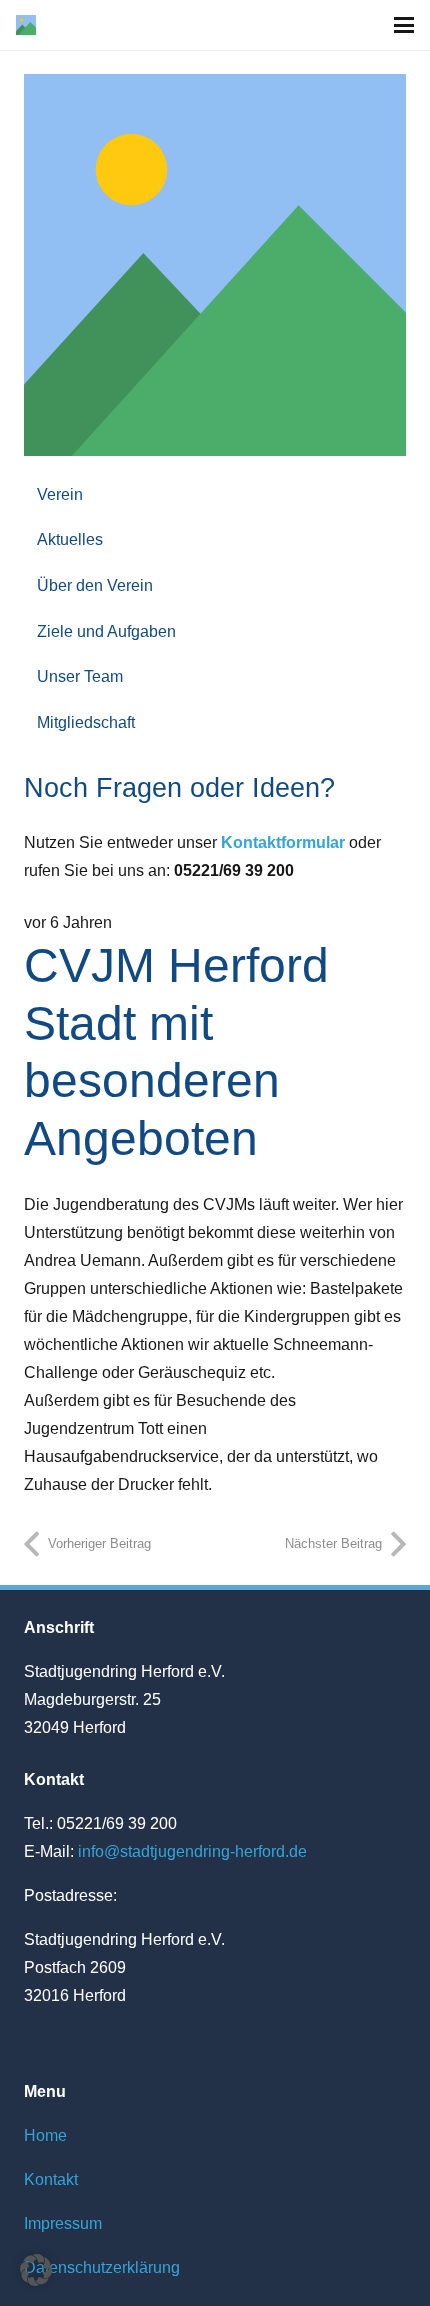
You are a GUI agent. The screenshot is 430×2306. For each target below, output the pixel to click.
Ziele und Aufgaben (106, 631)
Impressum (63, 2223)
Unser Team (80, 676)
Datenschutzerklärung (102, 2267)
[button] (404, 25)
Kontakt (51, 2179)
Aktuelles (70, 539)
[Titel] (26, 25)
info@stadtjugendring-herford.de (192, 1851)
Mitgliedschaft (86, 722)
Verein (60, 494)
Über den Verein (95, 585)
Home (45, 2135)
